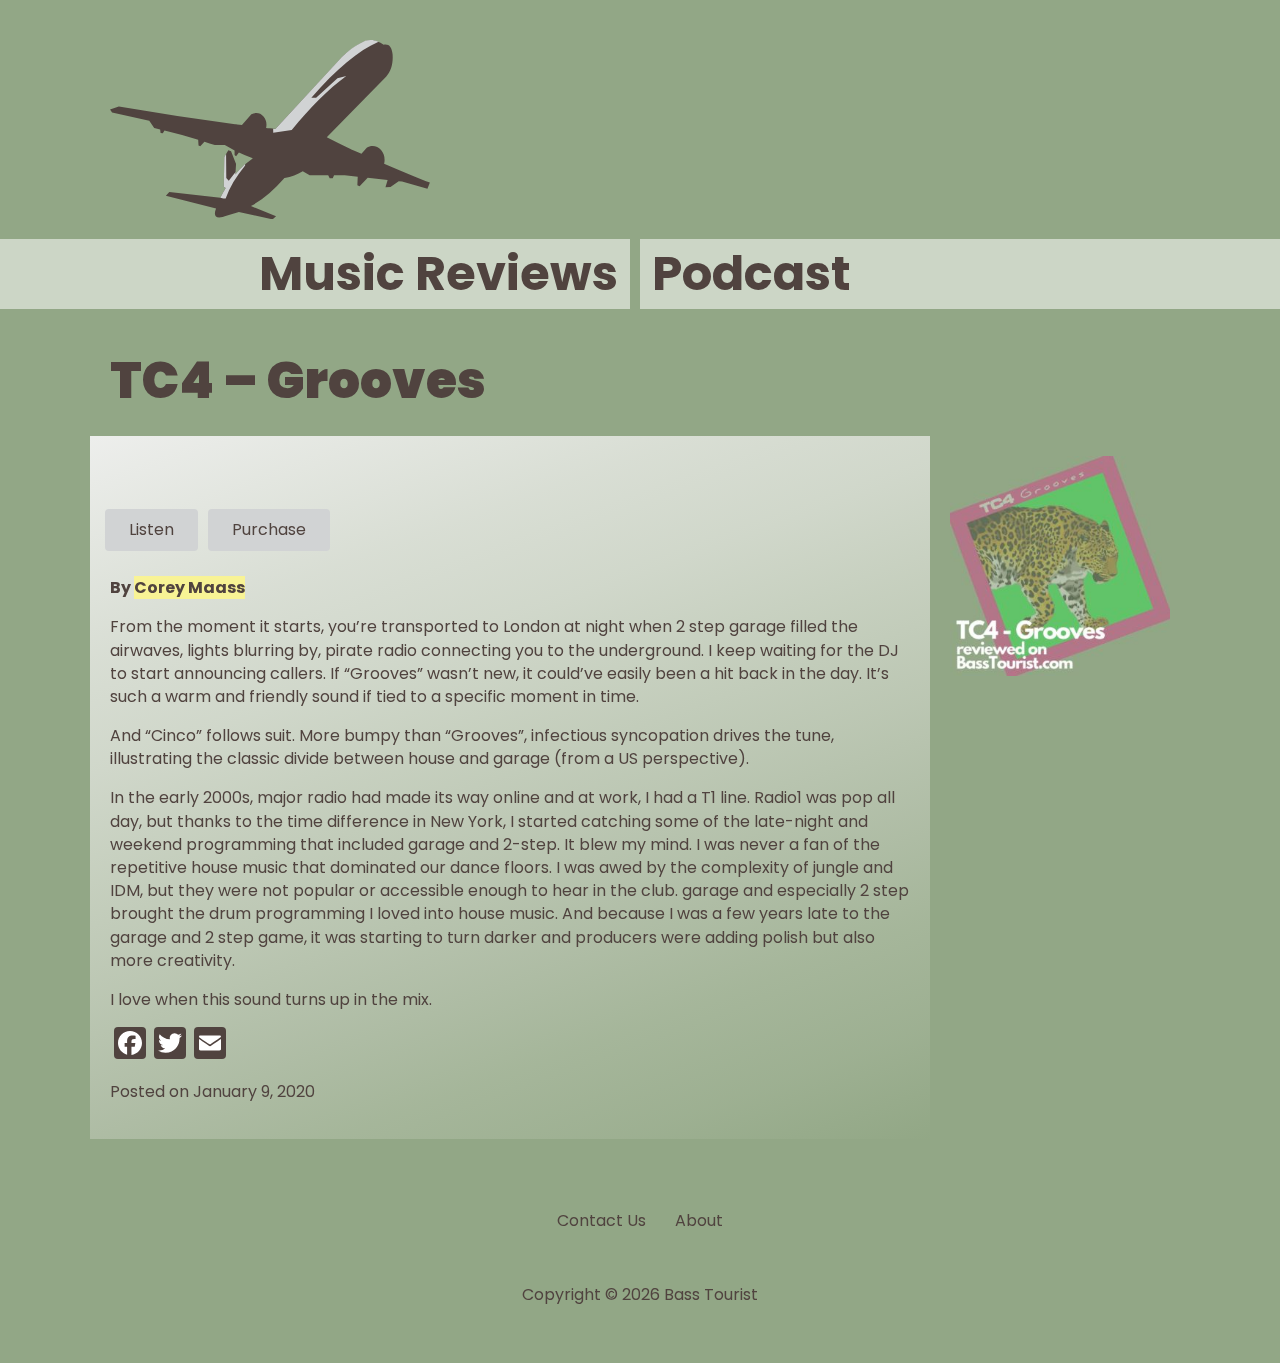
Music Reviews (438, 273)
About (699, 1220)
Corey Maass (189, 587)
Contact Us (601, 1220)
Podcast (751, 273)
